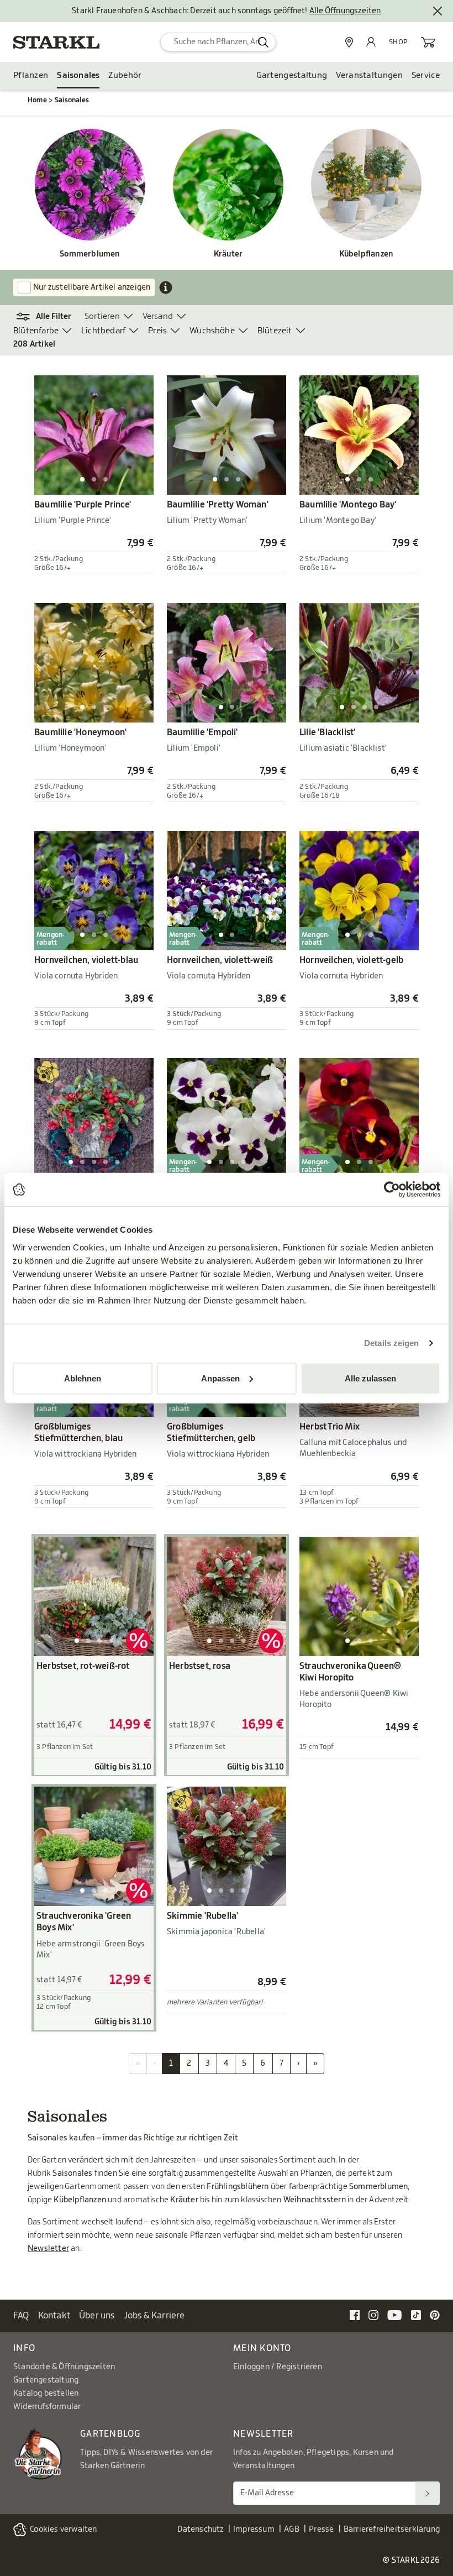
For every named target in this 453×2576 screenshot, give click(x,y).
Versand (158, 316)
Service (426, 75)
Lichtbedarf (103, 331)
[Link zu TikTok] (416, 2315)
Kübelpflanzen (367, 254)
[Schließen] (438, 11)
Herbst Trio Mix (330, 1427)
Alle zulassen (370, 1378)
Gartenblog (110, 2434)
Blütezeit (275, 331)
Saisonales (78, 75)
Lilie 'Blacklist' (327, 732)
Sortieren (102, 316)
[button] (49, 317)
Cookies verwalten (63, 2530)
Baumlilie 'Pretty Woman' (218, 505)
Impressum (254, 2530)
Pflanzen (31, 75)
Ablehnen (83, 1378)
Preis (157, 331)
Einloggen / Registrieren (278, 2367)
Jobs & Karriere (154, 2316)
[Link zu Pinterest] (435, 2315)
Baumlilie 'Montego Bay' (348, 505)
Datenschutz (200, 2530)
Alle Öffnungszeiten (345, 11)
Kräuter (228, 254)
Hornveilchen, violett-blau (86, 960)
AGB (292, 2530)
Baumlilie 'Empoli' (202, 732)
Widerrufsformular (47, 2407)
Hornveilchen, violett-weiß (220, 960)
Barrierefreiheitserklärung (392, 2530)
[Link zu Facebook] (355, 2315)
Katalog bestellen (46, 2394)
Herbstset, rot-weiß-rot (83, 1666)
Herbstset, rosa (200, 1666)
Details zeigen (391, 1343)
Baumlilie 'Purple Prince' (83, 505)
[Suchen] (428, 2493)
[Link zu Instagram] (373, 2315)
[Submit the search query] (263, 42)
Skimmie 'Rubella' (202, 1916)
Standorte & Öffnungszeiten (64, 2367)
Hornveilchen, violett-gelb (351, 960)
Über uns (97, 2316)
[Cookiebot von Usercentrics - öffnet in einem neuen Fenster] (392, 1190)
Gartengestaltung (292, 75)
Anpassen (220, 1378)
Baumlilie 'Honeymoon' (80, 732)
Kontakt (54, 2316)
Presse (321, 2530)
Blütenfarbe (36, 331)
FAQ (21, 2316)
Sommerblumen (90, 254)
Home (37, 100)
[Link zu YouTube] (395, 2315)
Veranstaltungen (369, 75)
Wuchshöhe (212, 331)
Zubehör (125, 75)
